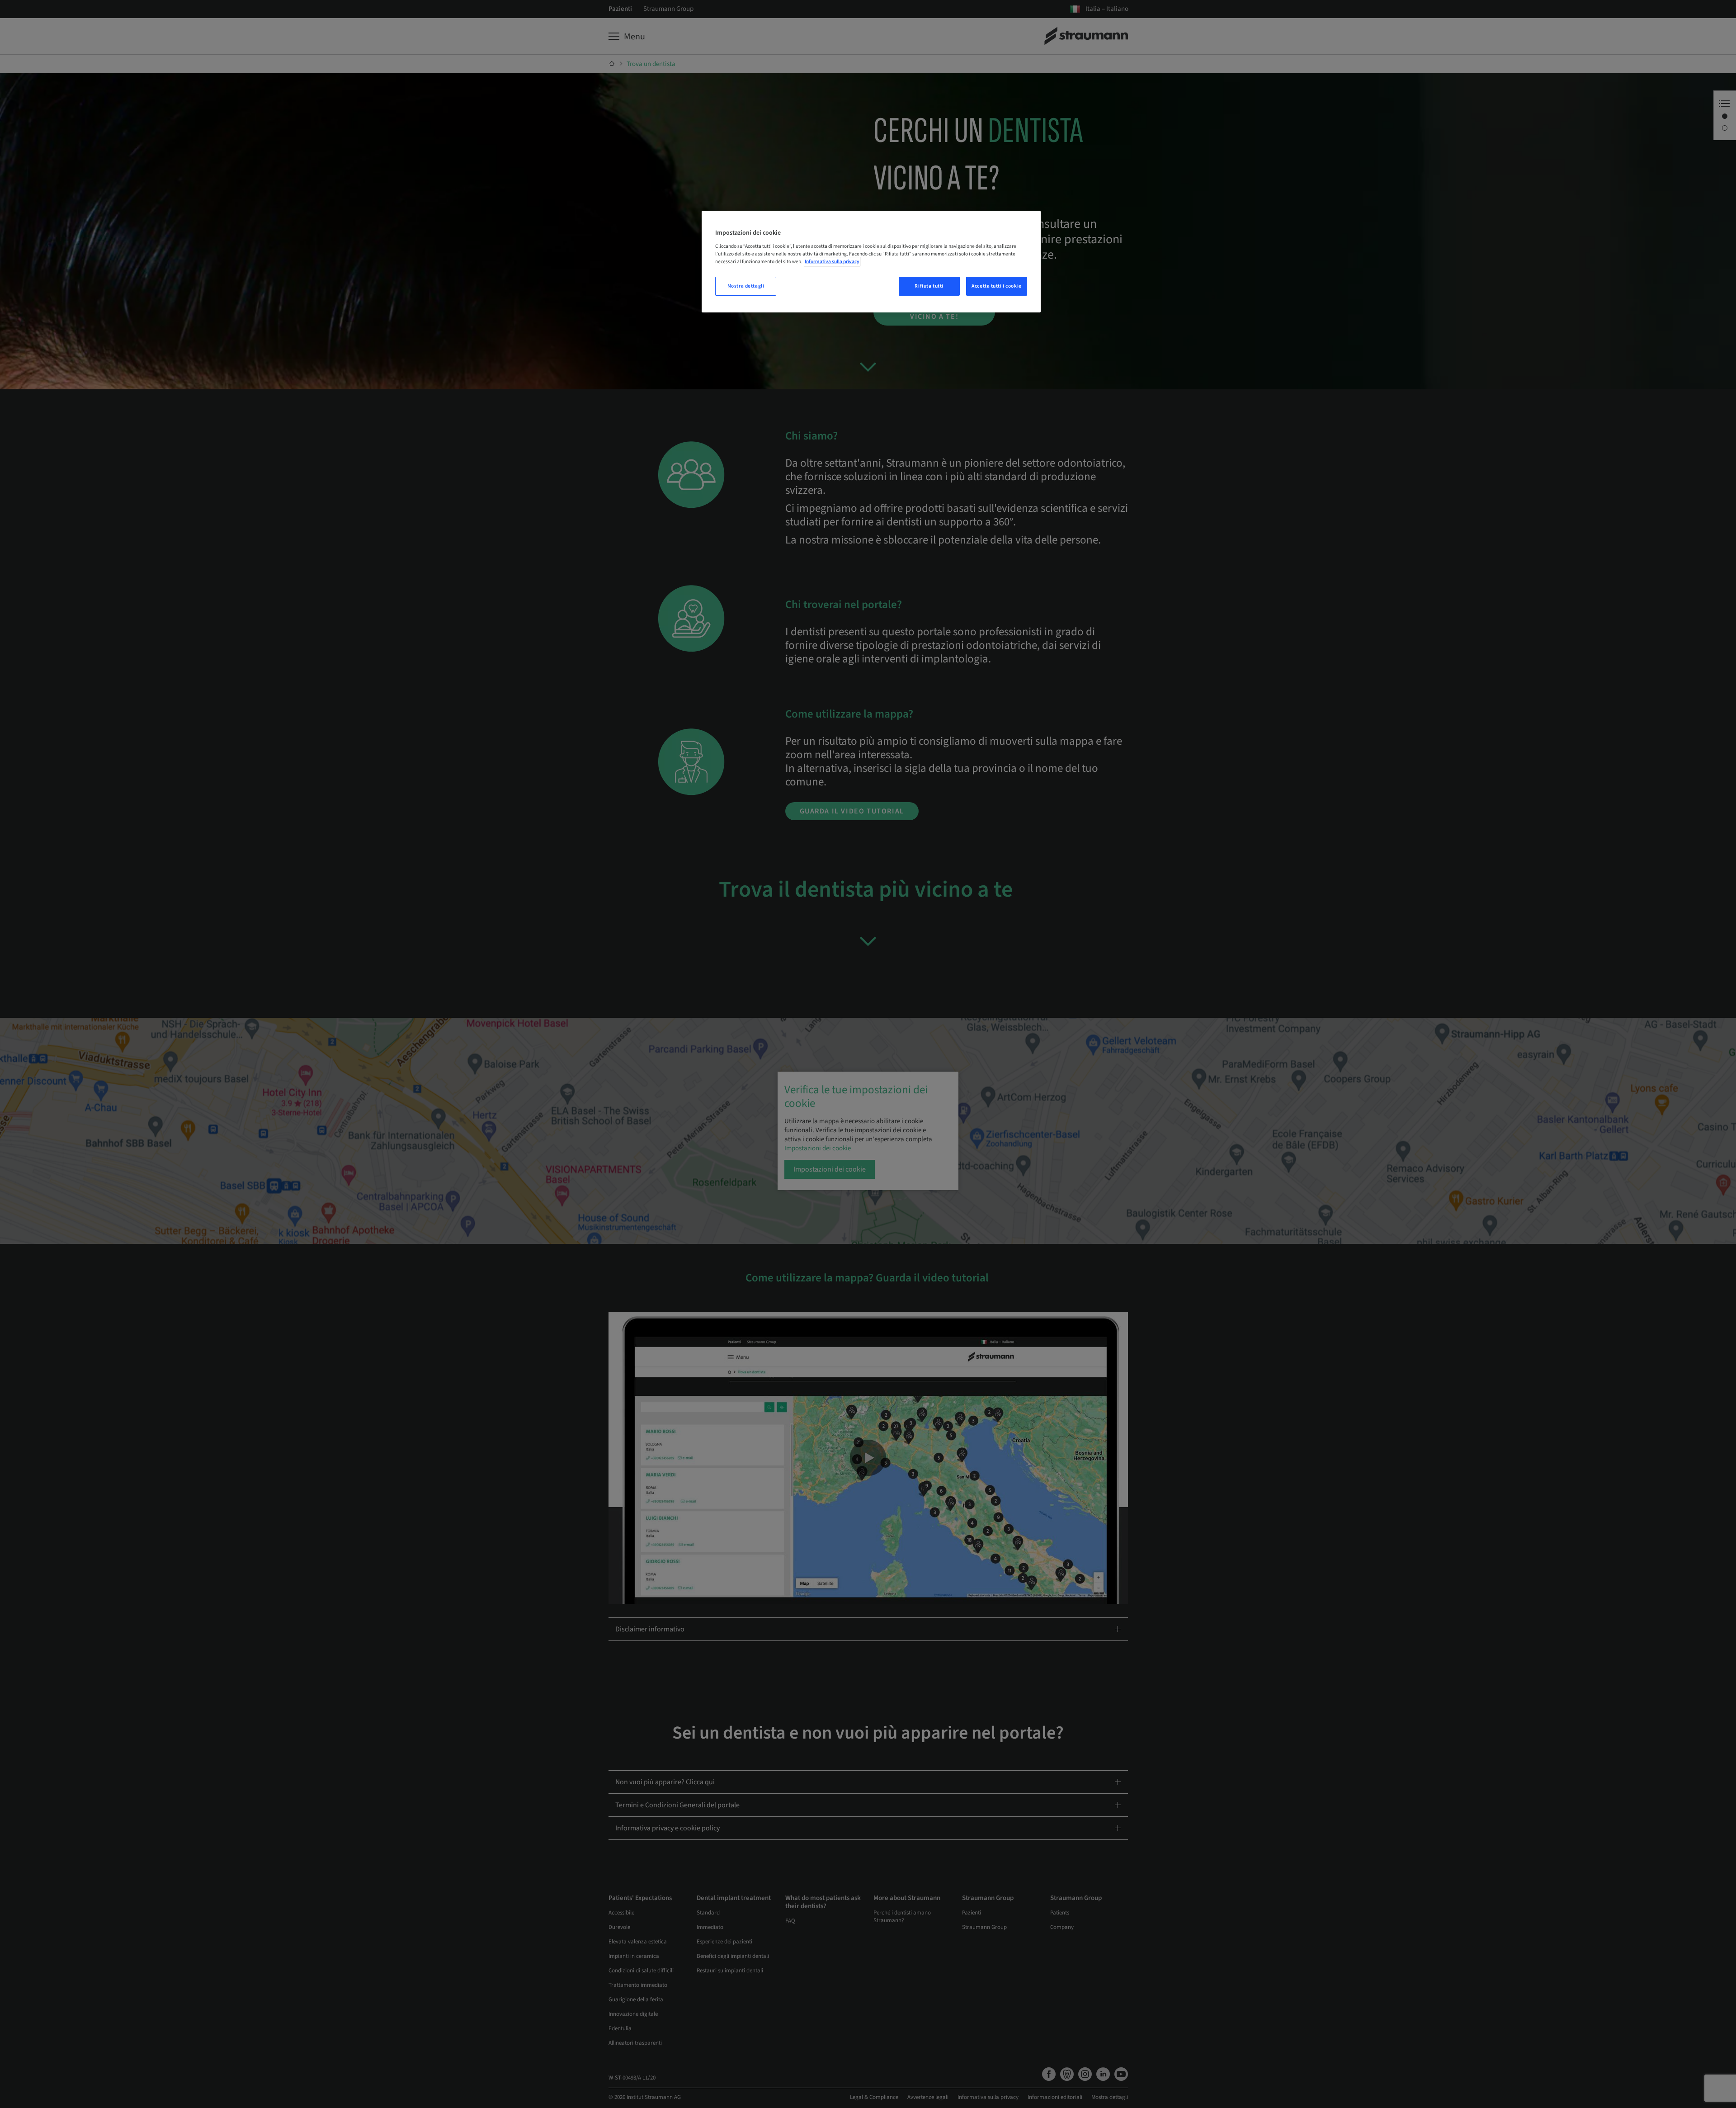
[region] (871, 262)
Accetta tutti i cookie (997, 286)
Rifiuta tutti (929, 286)
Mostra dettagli (746, 286)
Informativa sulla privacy (832, 262)
